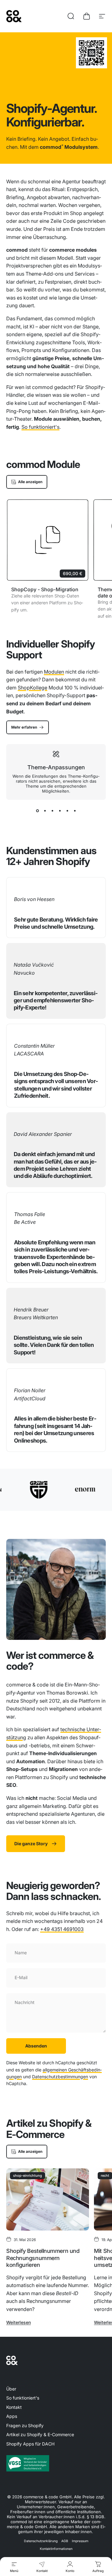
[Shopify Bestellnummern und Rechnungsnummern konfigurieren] (48, 2199)
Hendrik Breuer (31, 1310)
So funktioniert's (40, 427)
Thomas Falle (30, 1214)
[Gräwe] (25, 1490)
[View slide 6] (75, 811)
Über (11, 2389)
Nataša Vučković (34, 965)
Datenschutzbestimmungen (60, 2077)
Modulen (54, 672)
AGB (65, 2541)
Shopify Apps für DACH (30, 2444)
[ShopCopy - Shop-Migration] (48, 540)
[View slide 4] (60, 811)
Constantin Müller (34, 1046)
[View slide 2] (45, 811)
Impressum (80, 2541)
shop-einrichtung (28, 2176)
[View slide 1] (37, 811)
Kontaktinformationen (56, 2549)
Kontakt (14, 2407)
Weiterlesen (19, 2322)
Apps (12, 2416)
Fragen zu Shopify (25, 2425)
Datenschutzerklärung (41, 2541)
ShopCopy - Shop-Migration (45, 589)
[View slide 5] (67, 811)
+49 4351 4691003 (62, 1929)
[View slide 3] (52, 811)
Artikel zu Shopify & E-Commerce (40, 2434)
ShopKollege (33, 688)
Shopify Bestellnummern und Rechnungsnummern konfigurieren (43, 2258)
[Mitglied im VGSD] (56, 2463)
